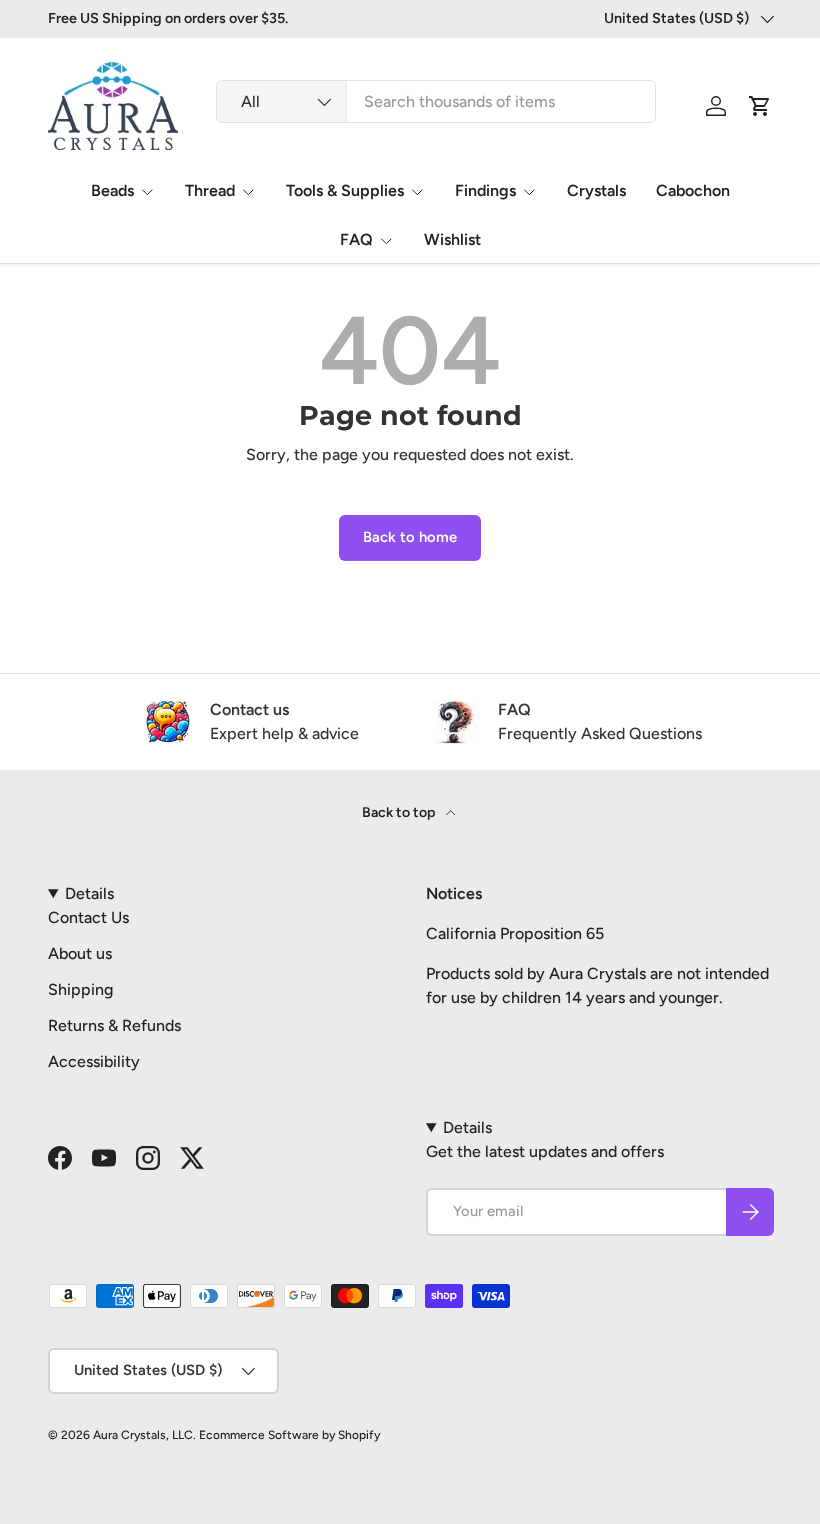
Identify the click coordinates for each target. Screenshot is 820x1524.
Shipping (80, 989)
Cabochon (693, 190)
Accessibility (94, 1061)
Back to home (410, 537)
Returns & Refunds (114, 1025)
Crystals (596, 190)
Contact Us (88, 917)
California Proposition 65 (515, 933)
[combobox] (436, 101)
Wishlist (452, 239)
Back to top (400, 812)
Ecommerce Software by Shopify (289, 1435)
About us (80, 953)
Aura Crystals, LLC (143, 1435)
